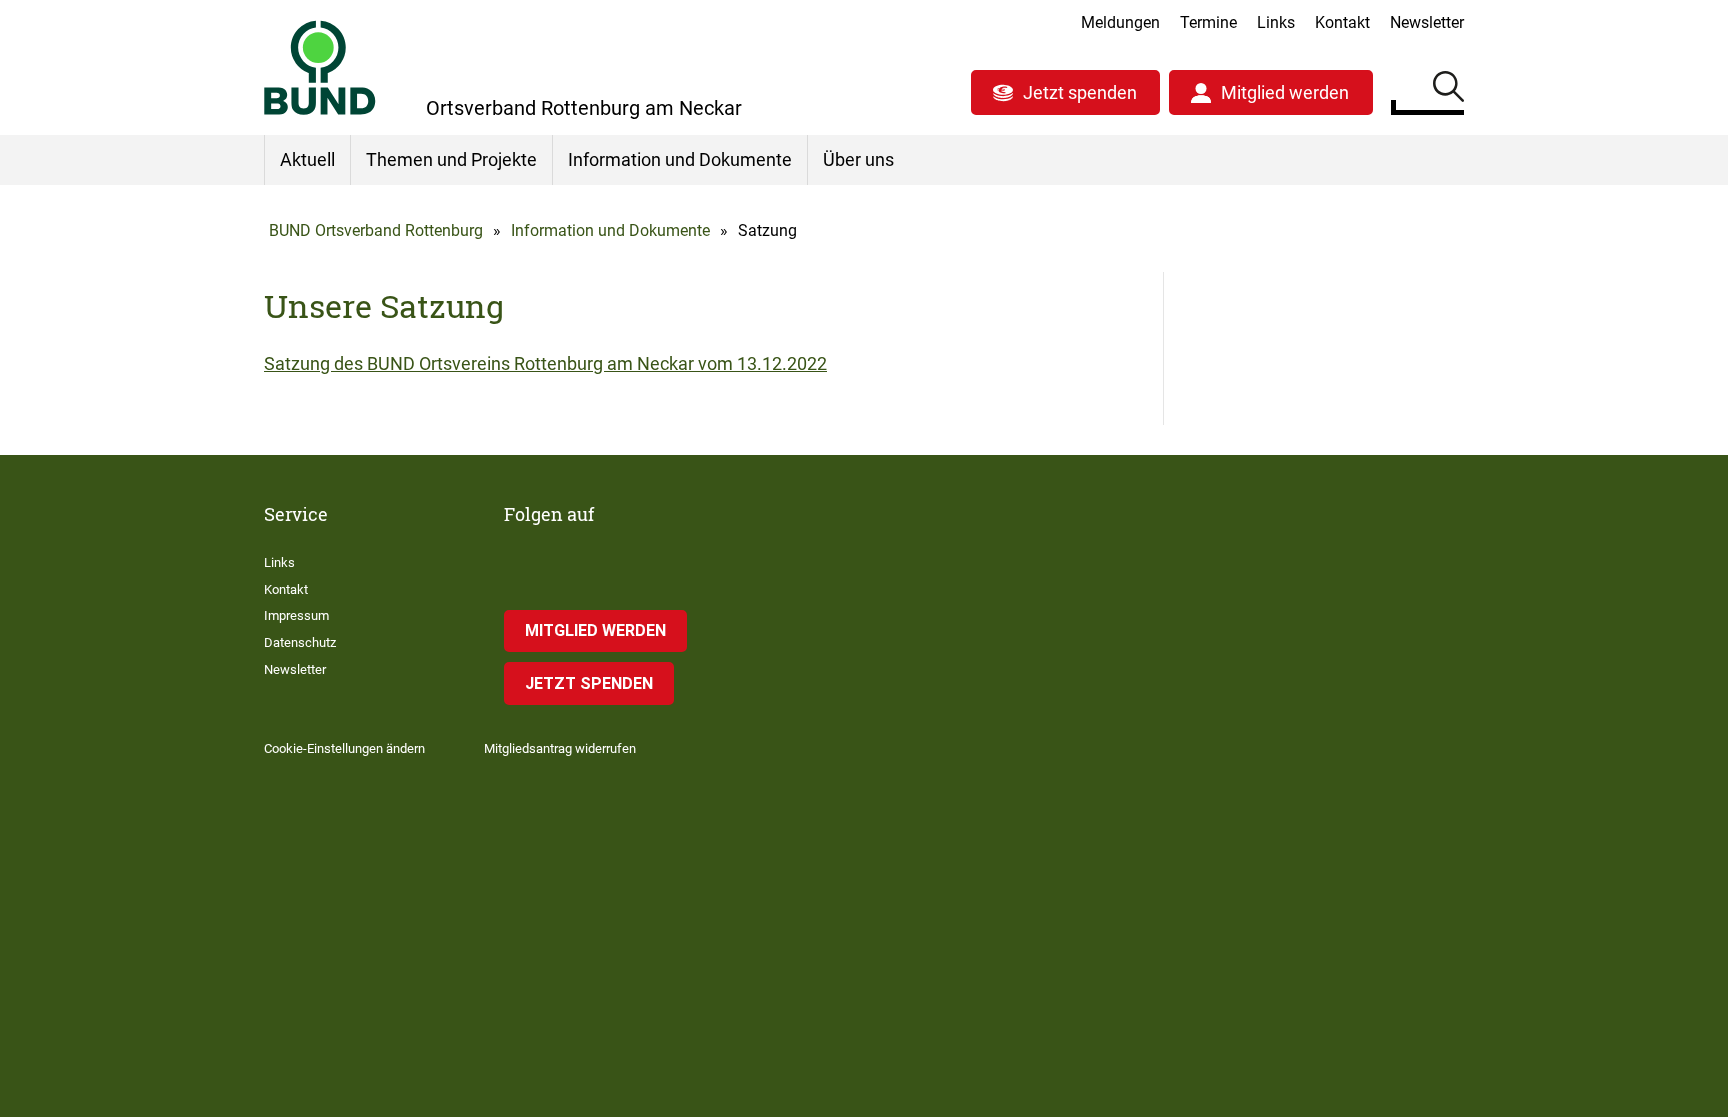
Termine (1208, 22)
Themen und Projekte (451, 159)
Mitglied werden (1285, 92)
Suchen (1448, 90)
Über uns (858, 159)
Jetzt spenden (1080, 92)
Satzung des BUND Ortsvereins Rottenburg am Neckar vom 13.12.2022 (545, 363)
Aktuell (307, 159)
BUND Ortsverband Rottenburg (376, 230)
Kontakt (1342, 22)
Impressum (296, 615)
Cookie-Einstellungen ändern (344, 748)
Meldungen (1120, 22)
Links (1276, 22)
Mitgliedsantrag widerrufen (560, 748)
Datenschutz (300, 642)
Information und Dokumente (680, 159)
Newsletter (1427, 22)
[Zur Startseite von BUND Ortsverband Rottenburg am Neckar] (320, 67)
